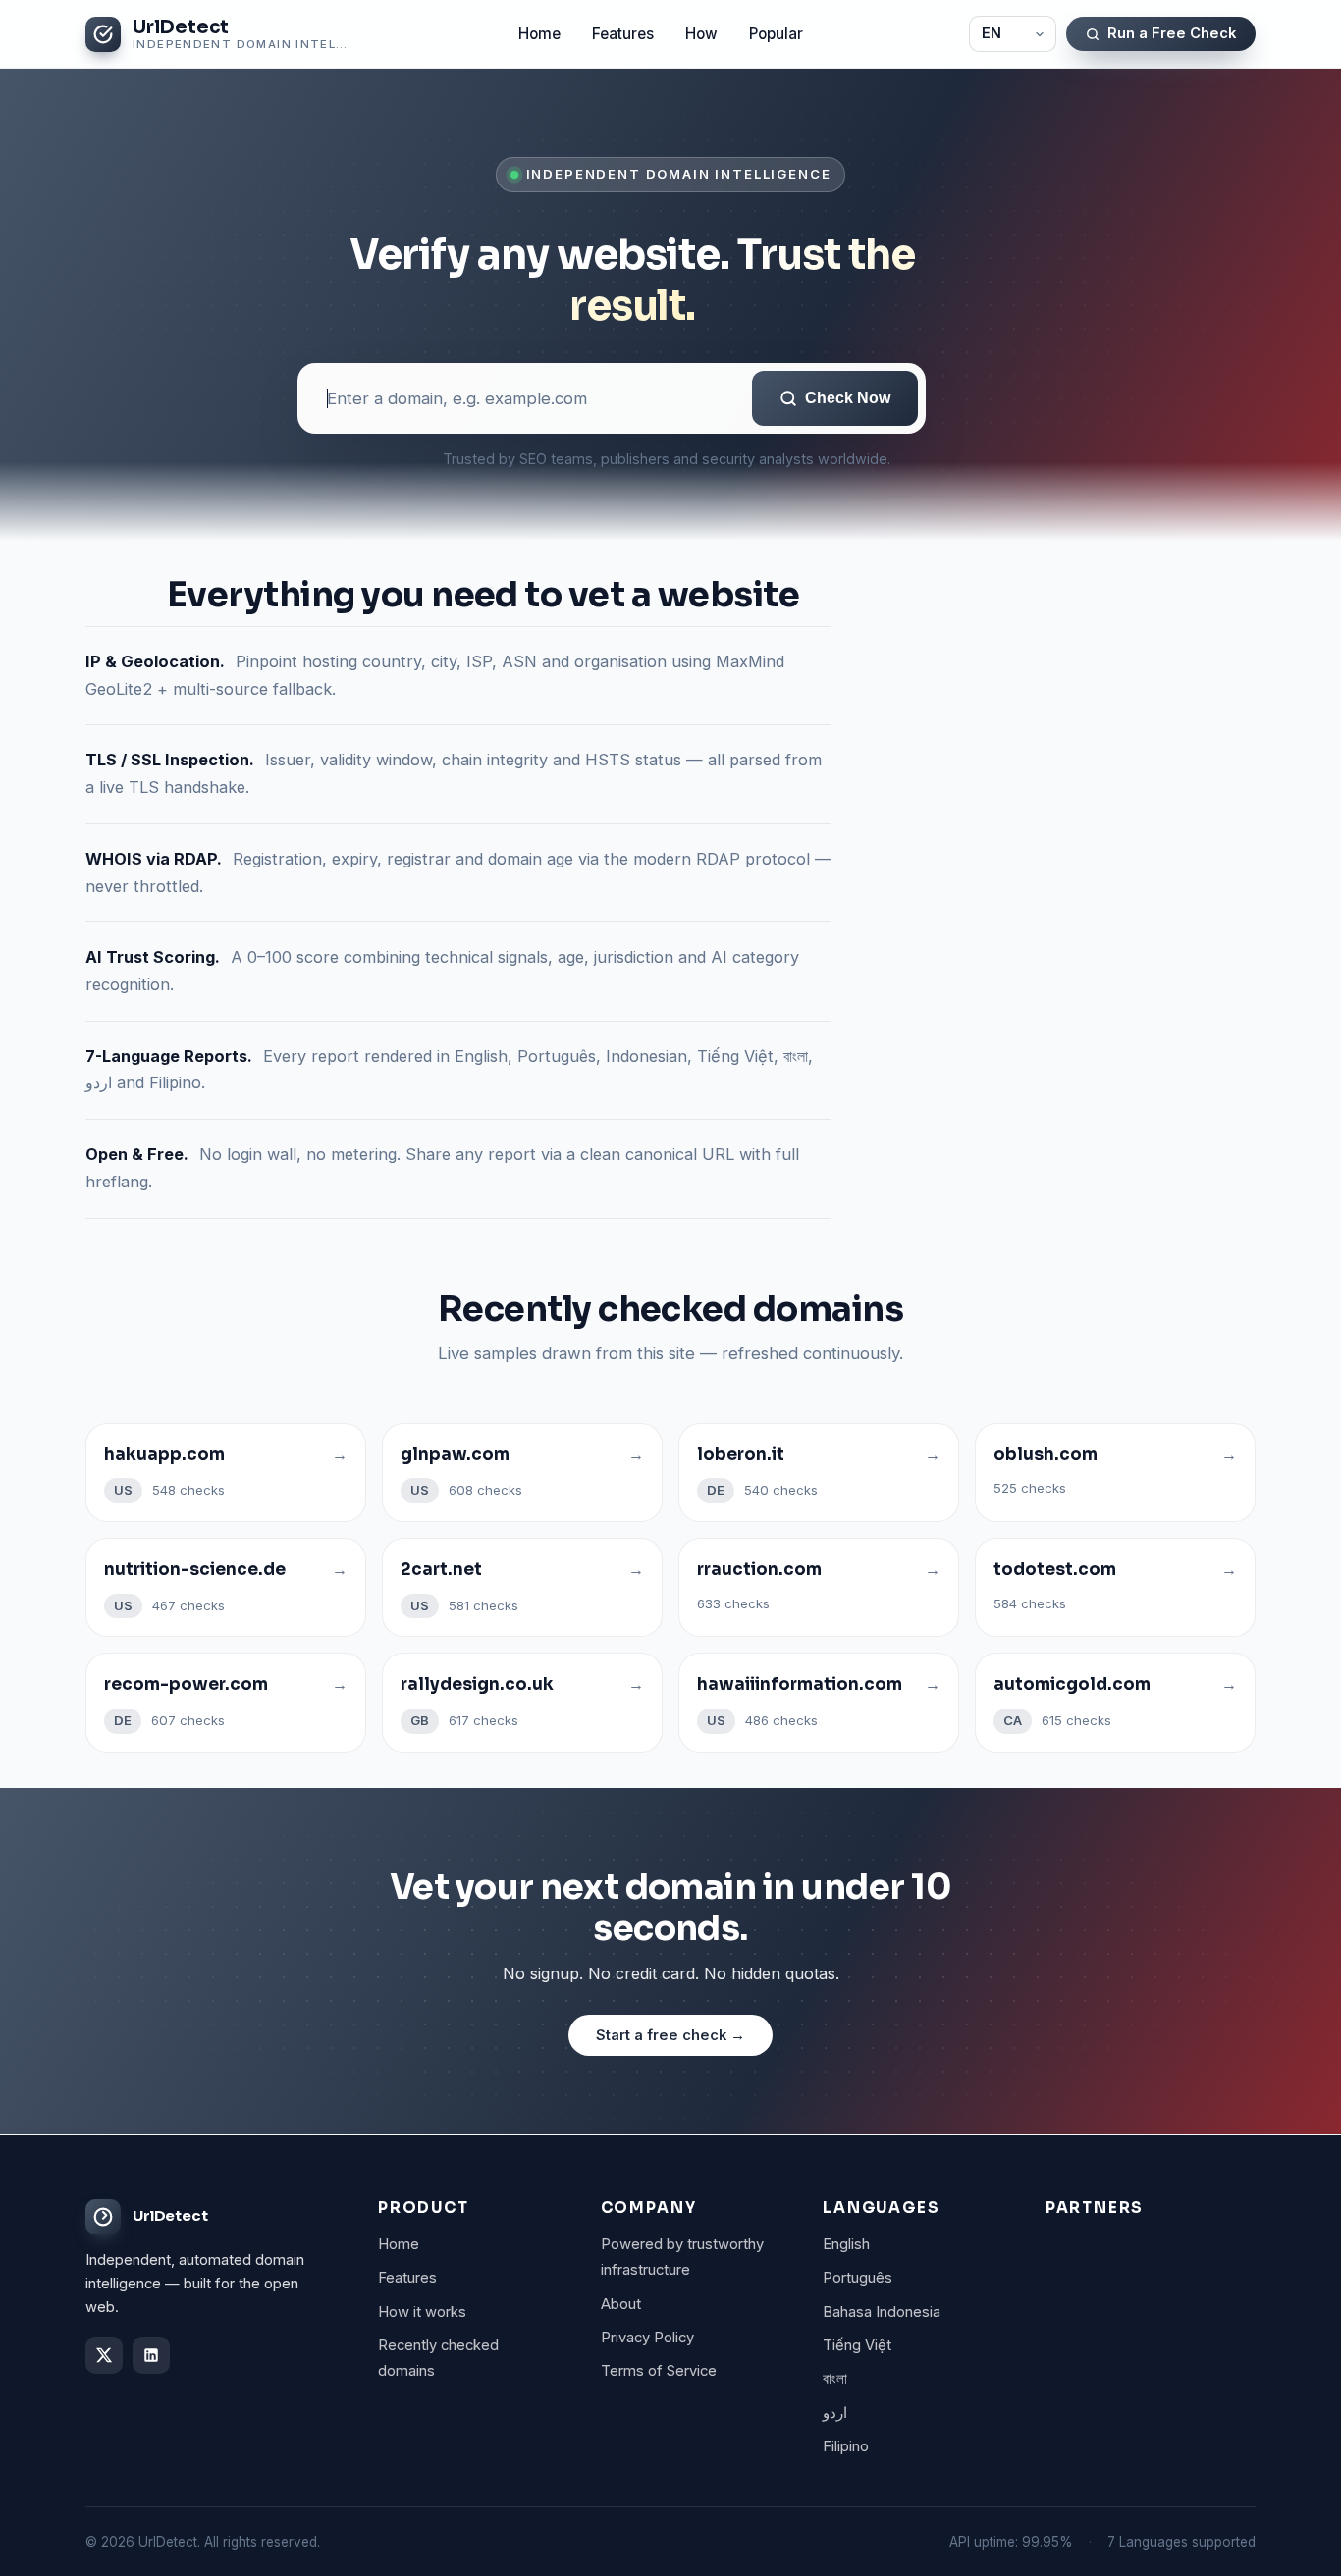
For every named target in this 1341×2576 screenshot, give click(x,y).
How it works (422, 2312)
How (701, 34)
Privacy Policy (647, 2338)
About (621, 2304)
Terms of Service (659, 2371)
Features (623, 34)
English (846, 2244)
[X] (104, 2355)
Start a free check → (670, 2035)
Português (858, 2278)
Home (539, 34)
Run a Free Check (1172, 33)
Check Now (848, 398)
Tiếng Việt (857, 2345)
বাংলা (835, 2379)
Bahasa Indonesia (882, 2312)
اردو (835, 2413)
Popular (776, 34)
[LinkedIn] (151, 2355)
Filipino (846, 2446)
